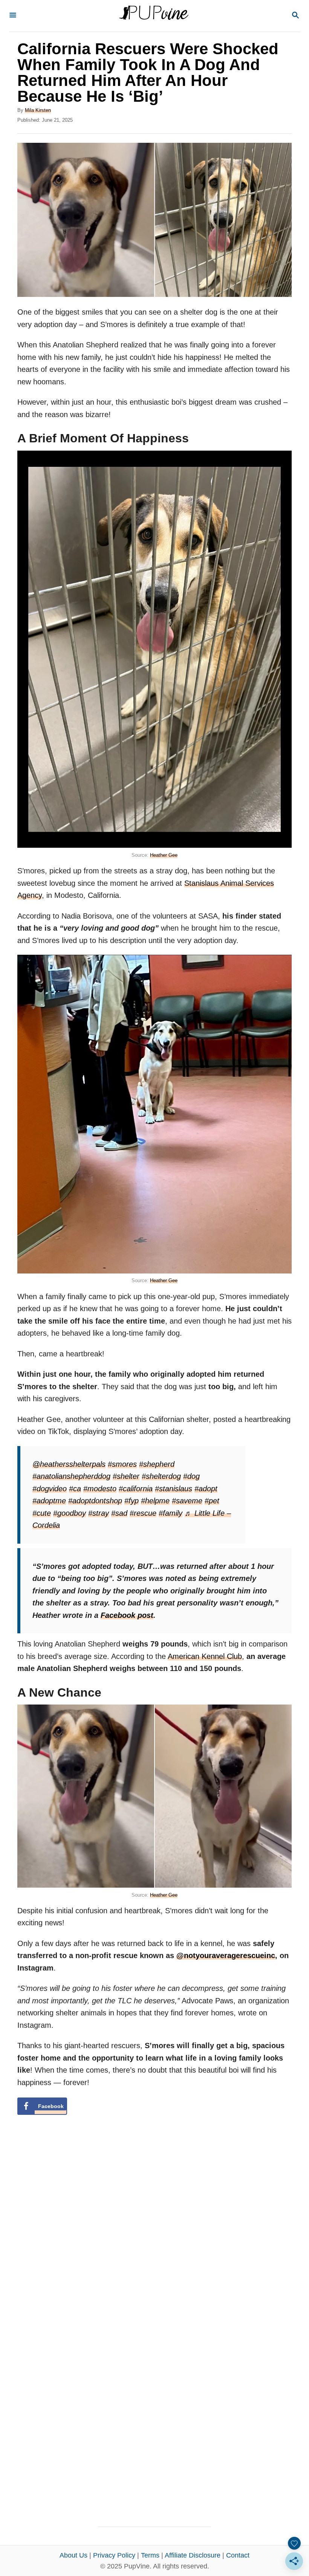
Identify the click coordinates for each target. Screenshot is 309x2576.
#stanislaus (174, 1489)
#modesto (100, 1489)
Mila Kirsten (38, 110)
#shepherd (157, 1464)
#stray (99, 1513)
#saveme (187, 1501)
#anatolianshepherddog (71, 1476)
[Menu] (13, 16)
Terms (150, 2555)
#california (136, 1489)
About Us (73, 2555)
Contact (238, 2555)
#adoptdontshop (95, 1501)
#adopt (206, 1489)
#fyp (132, 1501)
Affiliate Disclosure (193, 2555)
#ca (75, 1489)
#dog (191, 1476)
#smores (122, 1464)
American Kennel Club (205, 1656)
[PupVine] (154, 16)
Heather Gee (164, 855)
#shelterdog (161, 1476)
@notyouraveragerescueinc (226, 1955)
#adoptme (49, 1501)
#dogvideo (50, 1489)
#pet (212, 1501)
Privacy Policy (114, 2555)
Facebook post (127, 1615)
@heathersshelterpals (69, 1464)
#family (171, 1513)
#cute (42, 1513)
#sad (119, 1513)
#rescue (143, 1513)
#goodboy (70, 1513)
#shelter (126, 1476)
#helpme (155, 1501)
